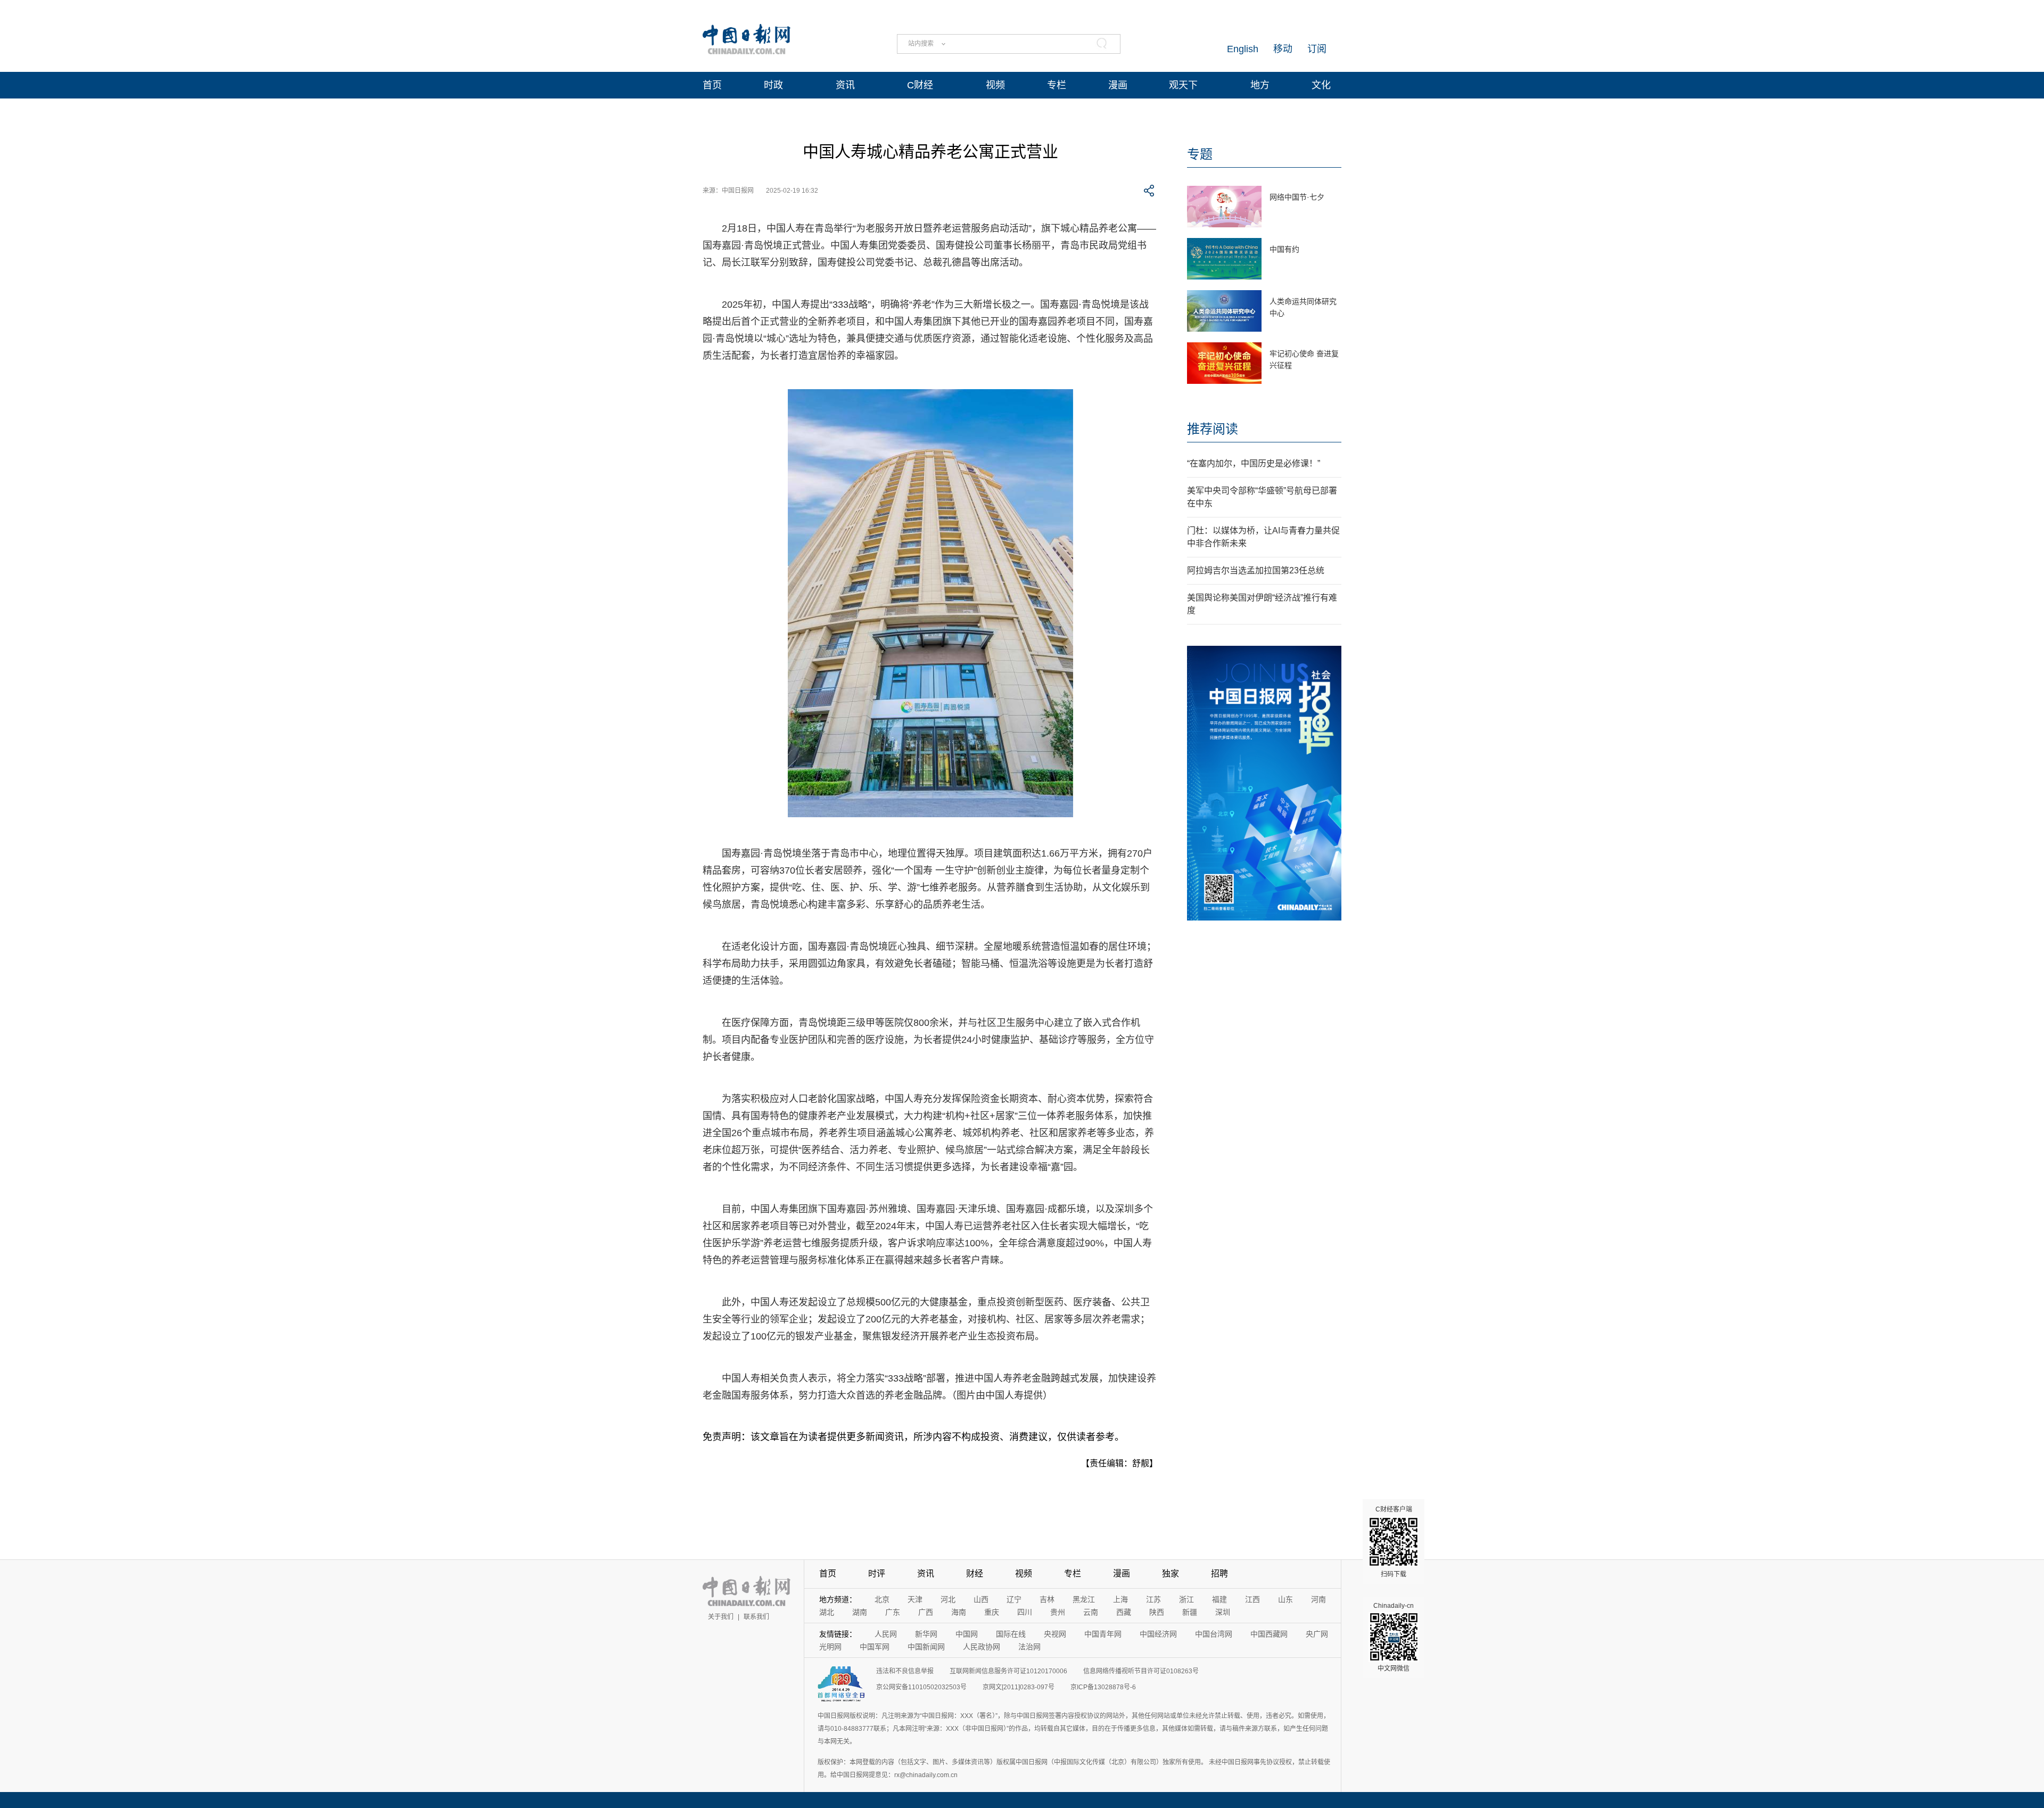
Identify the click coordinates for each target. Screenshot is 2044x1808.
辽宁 (1014, 1599)
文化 (1321, 85)
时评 (877, 1573)
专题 (1200, 154)
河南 (1318, 1599)
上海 (1120, 1599)
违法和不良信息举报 (905, 1671)
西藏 (1124, 1612)
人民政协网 (982, 1647)
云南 (1091, 1612)
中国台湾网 (1214, 1634)
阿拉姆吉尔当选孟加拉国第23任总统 (1256, 570)
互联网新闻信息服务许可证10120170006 (1008, 1671)
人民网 (886, 1634)
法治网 (1029, 1647)
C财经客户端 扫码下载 (1394, 1542)
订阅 (1317, 49)
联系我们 (756, 1617)
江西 (1252, 1599)
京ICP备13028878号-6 (1103, 1687)
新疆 (1190, 1612)
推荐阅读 (1213, 429)
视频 (995, 85)
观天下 (1183, 85)
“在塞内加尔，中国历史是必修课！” (1254, 463)
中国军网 (875, 1647)
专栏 (1057, 85)
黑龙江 (1084, 1599)
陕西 (1157, 1612)
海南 (959, 1612)
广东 (893, 1612)
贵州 (1058, 1612)
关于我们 (721, 1617)
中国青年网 (1103, 1634)
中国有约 (1284, 249)
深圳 (1223, 1612)
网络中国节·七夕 (1297, 197)
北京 (882, 1599)
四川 (1025, 1612)
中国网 (967, 1634)
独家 (1171, 1573)
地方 (1260, 85)
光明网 (830, 1647)
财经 (975, 1573)
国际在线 (1011, 1634)
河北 (948, 1599)
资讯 (845, 85)
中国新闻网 (926, 1647)
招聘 (1219, 1573)
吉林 (1047, 1599)
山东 (1285, 1599)
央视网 (1055, 1634)
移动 (1283, 49)
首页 (712, 85)
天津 (915, 1599)
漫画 (1118, 85)
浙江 (1186, 1599)
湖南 (860, 1612)
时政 (773, 85)
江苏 (1153, 1599)
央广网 (1317, 1634)
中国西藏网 (1269, 1634)
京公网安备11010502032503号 (921, 1687)
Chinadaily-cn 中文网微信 (1394, 1637)
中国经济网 (1158, 1634)
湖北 (827, 1612)
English (1243, 49)
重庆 (992, 1612)
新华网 (926, 1634)
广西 (926, 1612)
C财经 (920, 85)
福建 (1219, 1599)
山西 (981, 1599)
